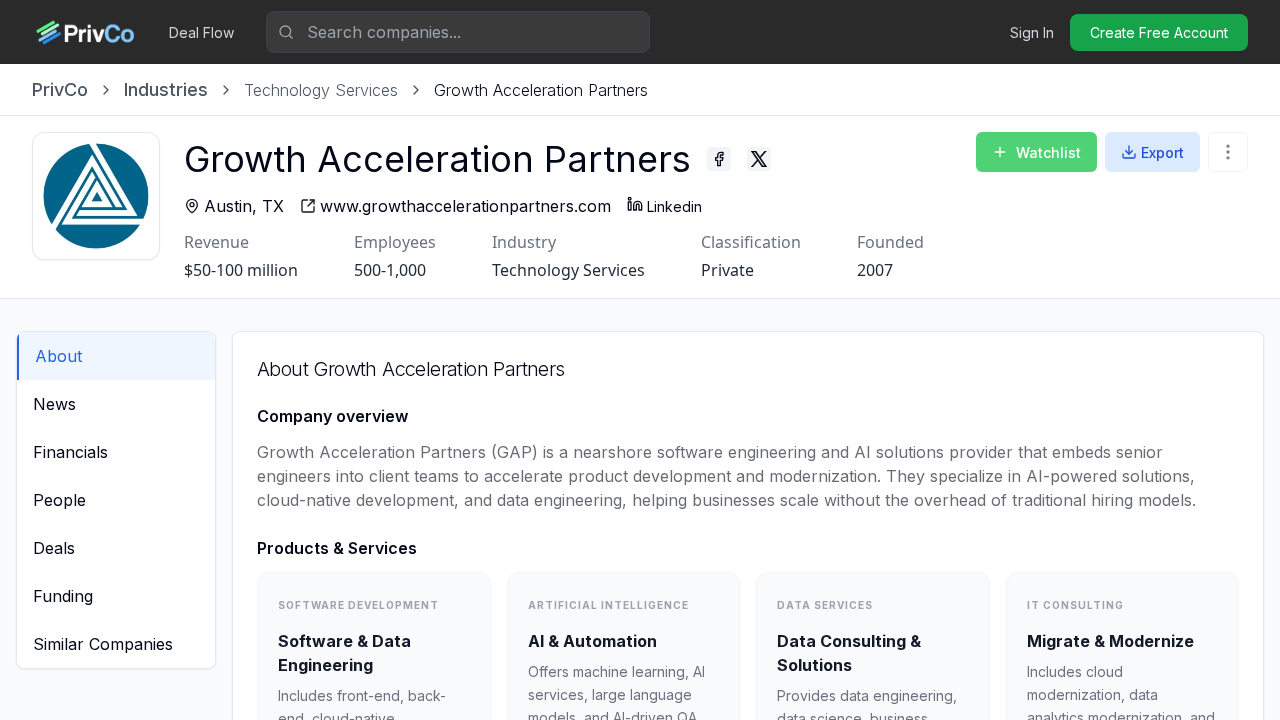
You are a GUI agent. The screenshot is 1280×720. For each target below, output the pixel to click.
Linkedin (674, 206)
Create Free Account (1159, 32)
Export (1162, 152)
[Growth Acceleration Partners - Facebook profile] (719, 159)
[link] (541, 90)
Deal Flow (201, 32)
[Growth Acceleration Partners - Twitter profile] (759, 159)
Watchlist (1048, 152)
